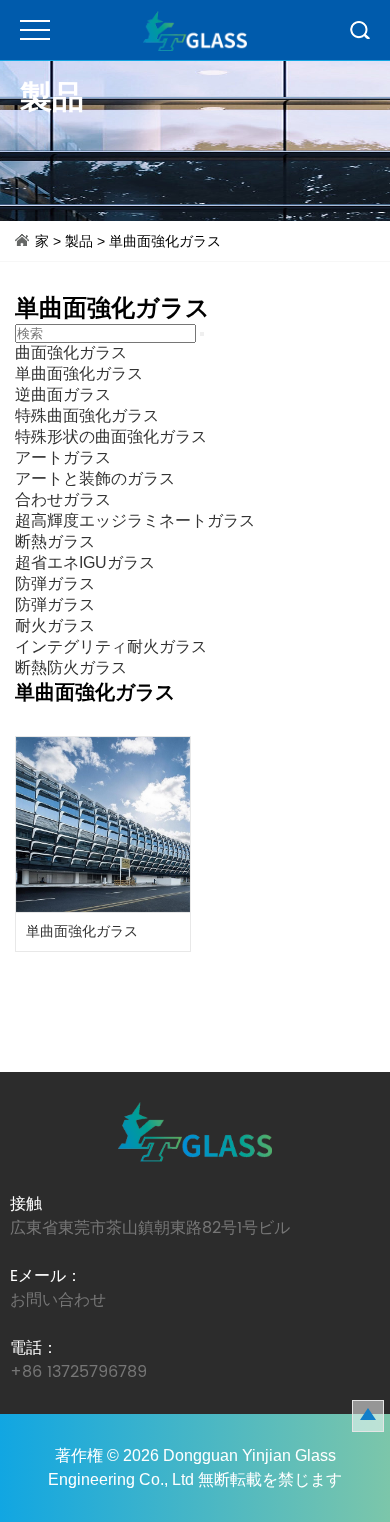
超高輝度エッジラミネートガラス (135, 520)
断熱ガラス (55, 541)
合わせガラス (63, 499)
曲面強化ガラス (71, 352)
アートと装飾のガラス (95, 478)
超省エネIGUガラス (85, 562)
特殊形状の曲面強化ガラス (111, 436)
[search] (202, 334)
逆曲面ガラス (63, 394)
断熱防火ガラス (71, 667)
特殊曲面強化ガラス (87, 415)
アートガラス (63, 457)
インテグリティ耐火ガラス (111, 646)
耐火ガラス (55, 625)
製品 (79, 241)
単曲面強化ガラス (165, 241)
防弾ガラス (55, 583)
